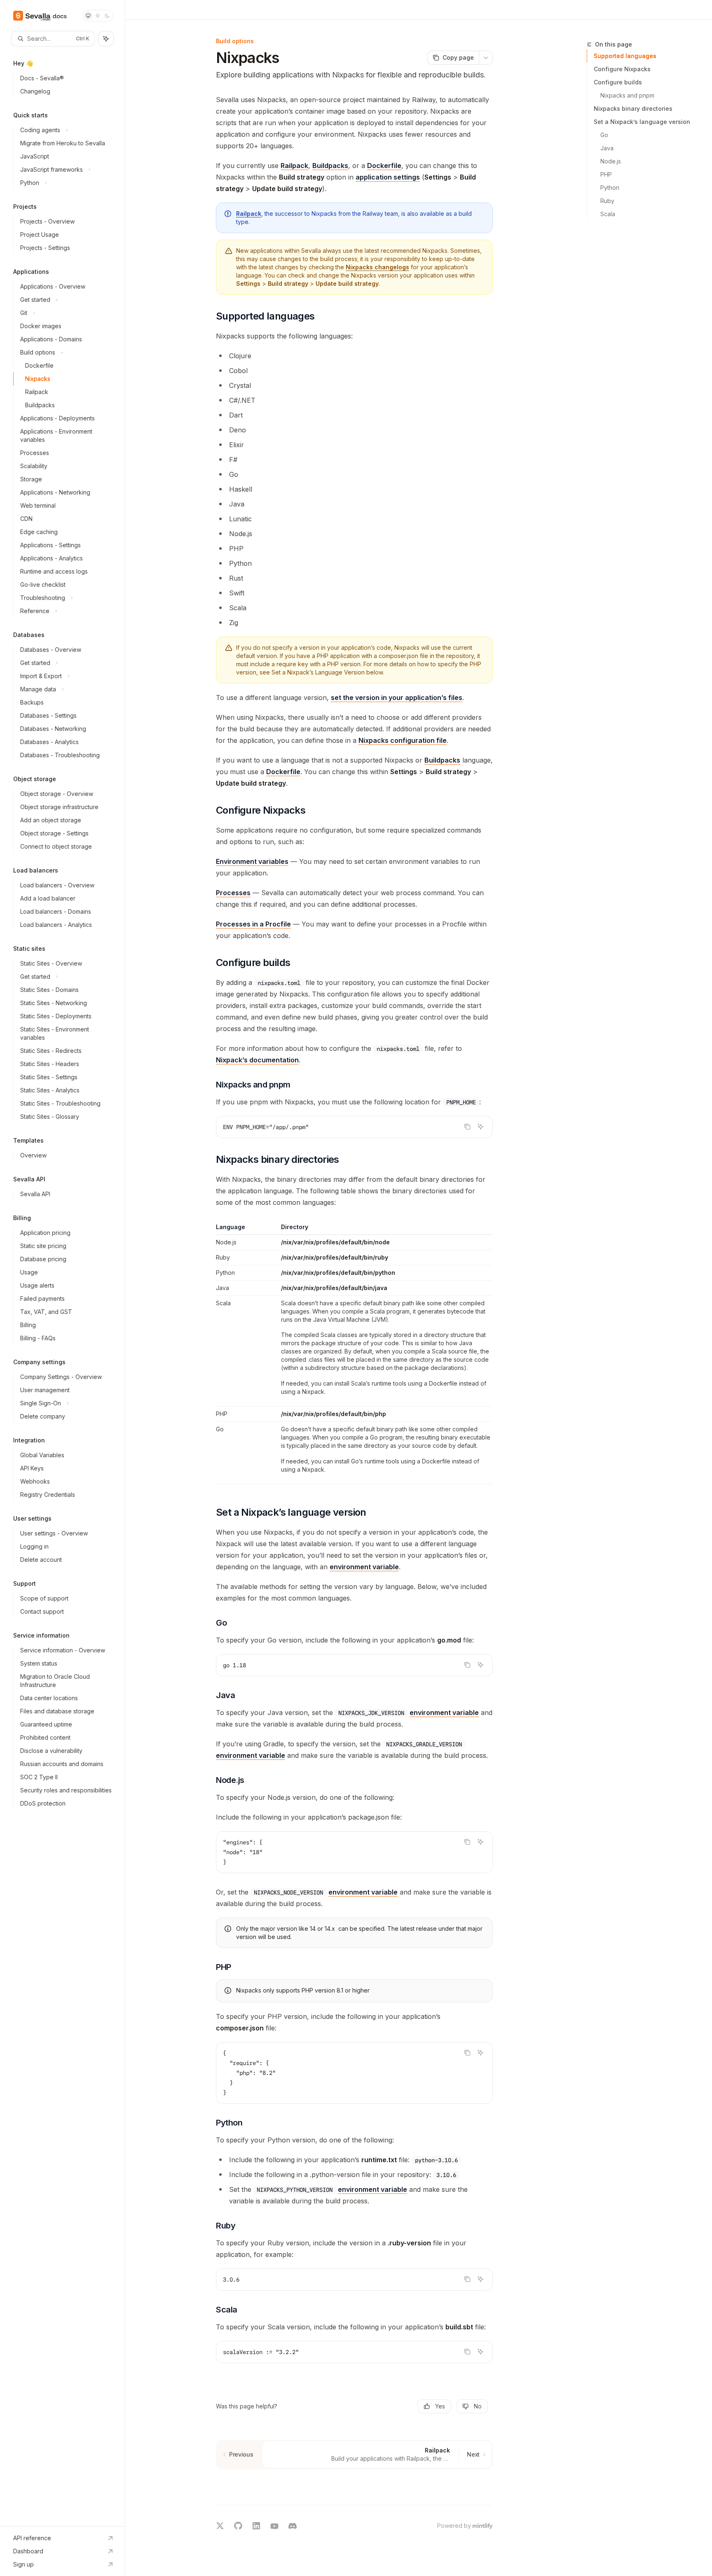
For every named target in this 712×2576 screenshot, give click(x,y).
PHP (606, 174)
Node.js (611, 161)
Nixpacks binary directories (633, 108)
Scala (608, 214)
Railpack (294, 166)
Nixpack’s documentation (257, 1060)
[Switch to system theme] (88, 16)
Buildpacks (330, 166)
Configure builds (618, 82)
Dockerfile (384, 166)
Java (607, 148)
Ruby (607, 201)
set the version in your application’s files (397, 698)
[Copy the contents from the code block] (467, 1127)
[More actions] (486, 58)
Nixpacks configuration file (403, 740)
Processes (233, 893)
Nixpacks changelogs (377, 267)
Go (604, 135)
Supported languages (625, 56)
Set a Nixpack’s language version (642, 122)
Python (610, 188)
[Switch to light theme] (98, 16)
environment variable (364, 1567)
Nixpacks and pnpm (627, 95)
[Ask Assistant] (480, 1127)
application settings (388, 177)
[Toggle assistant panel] (106, 39)
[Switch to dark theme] (107, 16)
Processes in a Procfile (253, 924)
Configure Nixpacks (622, 69)
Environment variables (252, 861)
